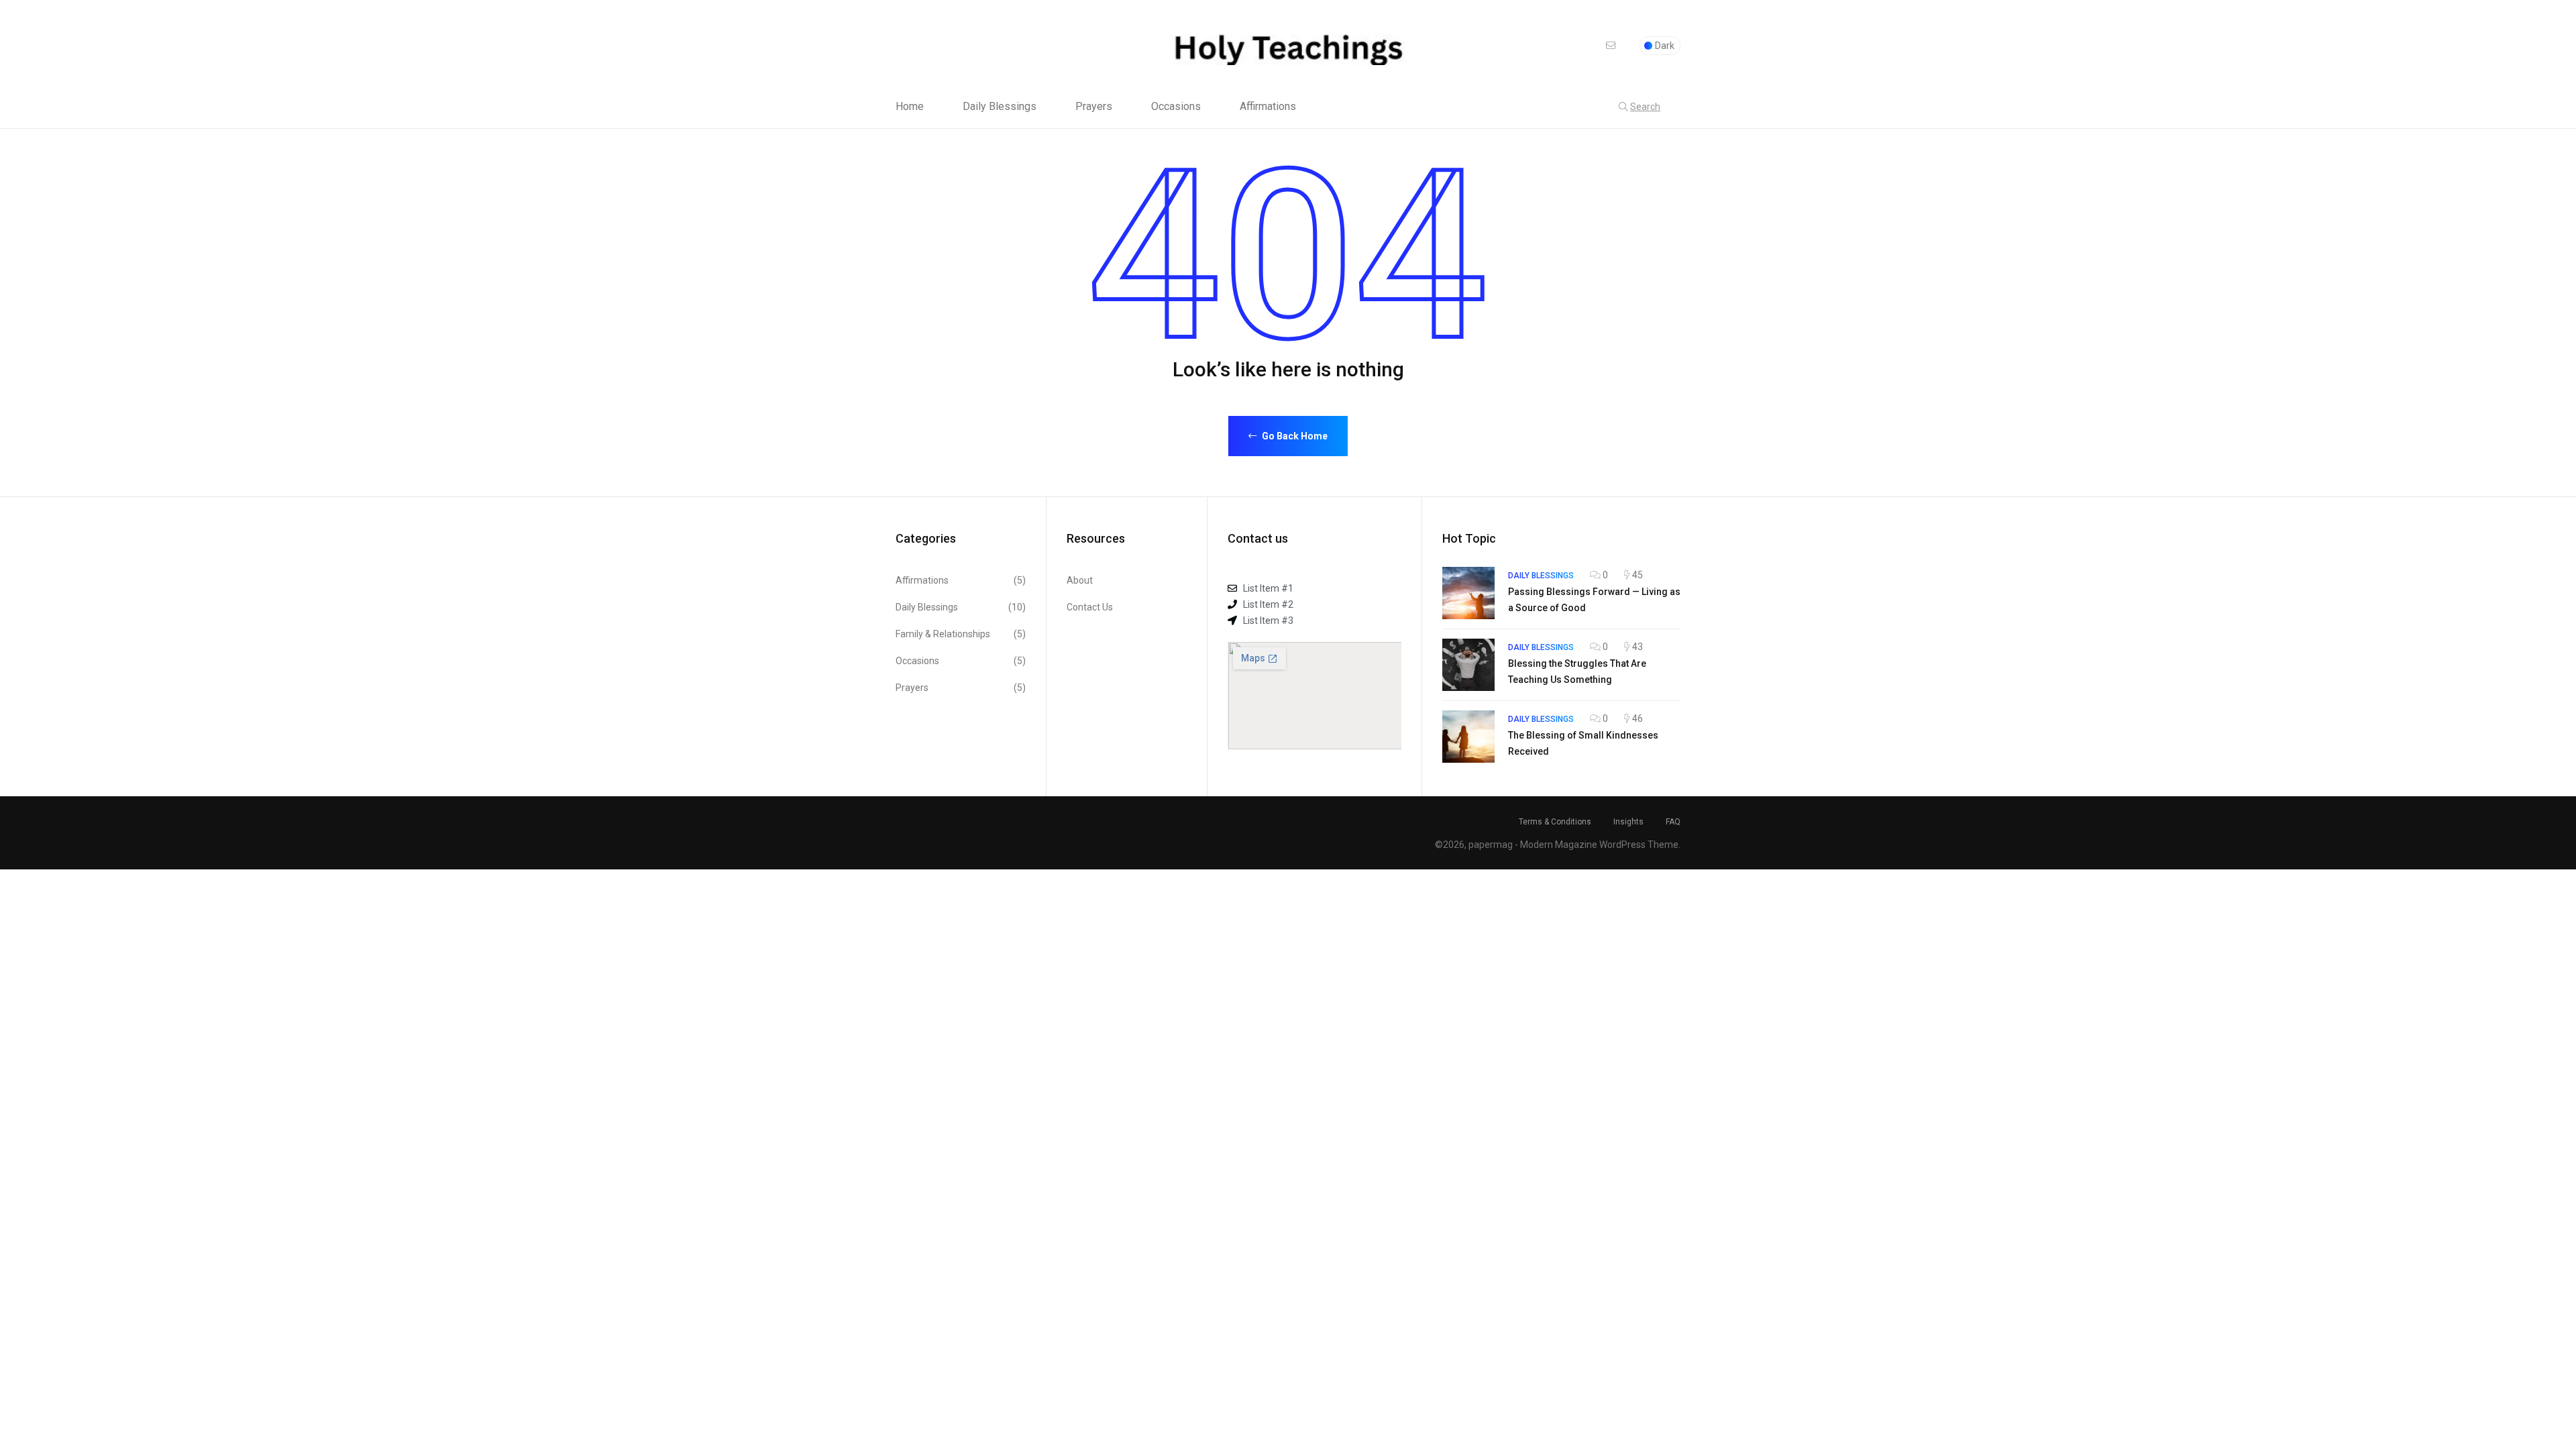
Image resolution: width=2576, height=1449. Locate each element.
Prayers (1094, 107)
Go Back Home (1294, 436)
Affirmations (1268, 107)
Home (910, 107)
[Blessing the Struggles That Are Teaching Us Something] (1468, 665)
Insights (1628, 822)
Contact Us (1090, 607)
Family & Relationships (961, 634)
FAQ (1673, 822)
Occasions (1176, 107)
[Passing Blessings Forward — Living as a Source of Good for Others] (1468, 593)
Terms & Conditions (1555, 822)
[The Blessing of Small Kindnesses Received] (1468, 737)
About (1080, 580)
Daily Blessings (1000, 107)
